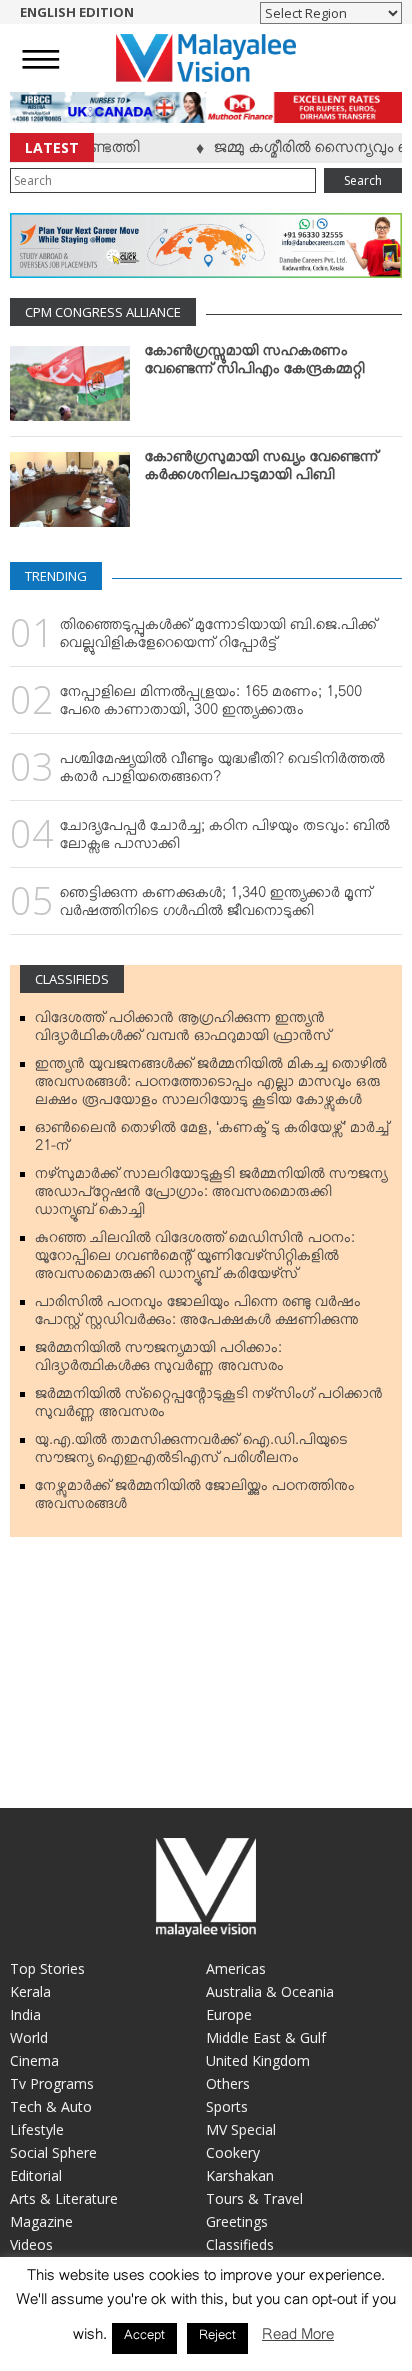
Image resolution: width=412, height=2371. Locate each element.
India (25, 2014)
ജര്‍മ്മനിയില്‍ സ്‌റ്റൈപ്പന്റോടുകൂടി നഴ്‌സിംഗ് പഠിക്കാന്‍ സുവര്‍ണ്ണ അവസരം (209, 1407)
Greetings (237, 2221)
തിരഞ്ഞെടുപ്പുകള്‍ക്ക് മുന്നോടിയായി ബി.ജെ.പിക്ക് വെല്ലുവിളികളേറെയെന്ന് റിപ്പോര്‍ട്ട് (218, 638)
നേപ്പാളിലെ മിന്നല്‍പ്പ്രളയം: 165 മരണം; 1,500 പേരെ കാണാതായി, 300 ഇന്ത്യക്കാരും (211, 705)
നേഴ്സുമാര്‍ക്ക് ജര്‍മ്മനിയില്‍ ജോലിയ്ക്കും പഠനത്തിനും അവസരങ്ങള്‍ (195, 1499)
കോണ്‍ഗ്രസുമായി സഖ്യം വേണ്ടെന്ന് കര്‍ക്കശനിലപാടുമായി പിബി (261, 470)
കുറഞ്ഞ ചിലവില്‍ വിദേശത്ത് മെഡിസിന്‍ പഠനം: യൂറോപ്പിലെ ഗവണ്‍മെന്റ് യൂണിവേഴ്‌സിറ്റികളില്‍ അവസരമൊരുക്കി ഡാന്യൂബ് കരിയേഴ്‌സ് (195, 1260)
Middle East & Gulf (266, 2037)
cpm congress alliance (103, 312)
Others (228, 2083)
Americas (236, 1968)
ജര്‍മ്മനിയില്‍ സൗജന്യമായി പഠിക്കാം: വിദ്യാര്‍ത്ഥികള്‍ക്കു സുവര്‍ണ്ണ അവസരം (159, 1361)
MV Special (241, 2129)
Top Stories (47, 1968)
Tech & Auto (51, 2106)
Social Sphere (53, 2152)
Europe (229, 2014)
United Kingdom (258, 2060)
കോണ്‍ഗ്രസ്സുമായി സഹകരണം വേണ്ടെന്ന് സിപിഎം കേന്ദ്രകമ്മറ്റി (255, 364)
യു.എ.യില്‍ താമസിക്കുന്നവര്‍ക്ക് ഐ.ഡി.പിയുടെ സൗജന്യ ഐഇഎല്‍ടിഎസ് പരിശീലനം (191, 1453)
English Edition (77, 12)
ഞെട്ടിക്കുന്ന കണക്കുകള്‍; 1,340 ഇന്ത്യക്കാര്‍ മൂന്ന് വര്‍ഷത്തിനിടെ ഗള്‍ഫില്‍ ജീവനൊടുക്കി (216, 906)
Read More (298, 2338)
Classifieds (72, 979)
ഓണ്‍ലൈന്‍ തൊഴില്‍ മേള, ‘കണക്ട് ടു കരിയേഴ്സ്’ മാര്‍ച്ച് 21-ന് (212, 1141)
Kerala (30, 1991)
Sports (227, 2106)
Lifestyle (37, 2129)
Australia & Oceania (270, 1991)
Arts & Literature (64, 2198)
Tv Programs (52, 2083)
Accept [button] (144, 2338)
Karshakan (240, 2175)
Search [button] (363, 180)
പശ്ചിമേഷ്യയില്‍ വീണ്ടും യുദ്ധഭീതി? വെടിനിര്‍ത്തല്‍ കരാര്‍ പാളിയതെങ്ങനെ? (222, 772)
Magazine (41, 2221)
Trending (56, 576)
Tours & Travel (254, 2198)
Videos (31, 2244)
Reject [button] (217, 2338)
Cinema (34, 2060)
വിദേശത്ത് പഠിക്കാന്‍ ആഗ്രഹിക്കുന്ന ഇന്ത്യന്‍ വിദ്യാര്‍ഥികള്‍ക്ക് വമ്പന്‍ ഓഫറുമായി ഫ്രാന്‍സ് (183, 1031)
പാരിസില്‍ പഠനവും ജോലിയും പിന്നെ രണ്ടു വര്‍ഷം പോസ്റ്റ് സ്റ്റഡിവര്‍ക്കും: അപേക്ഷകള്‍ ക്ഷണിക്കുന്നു (198, 1315)
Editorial (36, 2175)
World (29, 2037)
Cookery (233, 2152)
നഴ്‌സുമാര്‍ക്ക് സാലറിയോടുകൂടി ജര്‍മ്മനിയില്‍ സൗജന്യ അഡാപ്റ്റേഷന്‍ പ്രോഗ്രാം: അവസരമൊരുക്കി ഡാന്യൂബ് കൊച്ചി (211, 1196)
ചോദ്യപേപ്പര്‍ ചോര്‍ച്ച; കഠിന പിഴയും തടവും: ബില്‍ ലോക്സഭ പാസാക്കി (225, 839)
